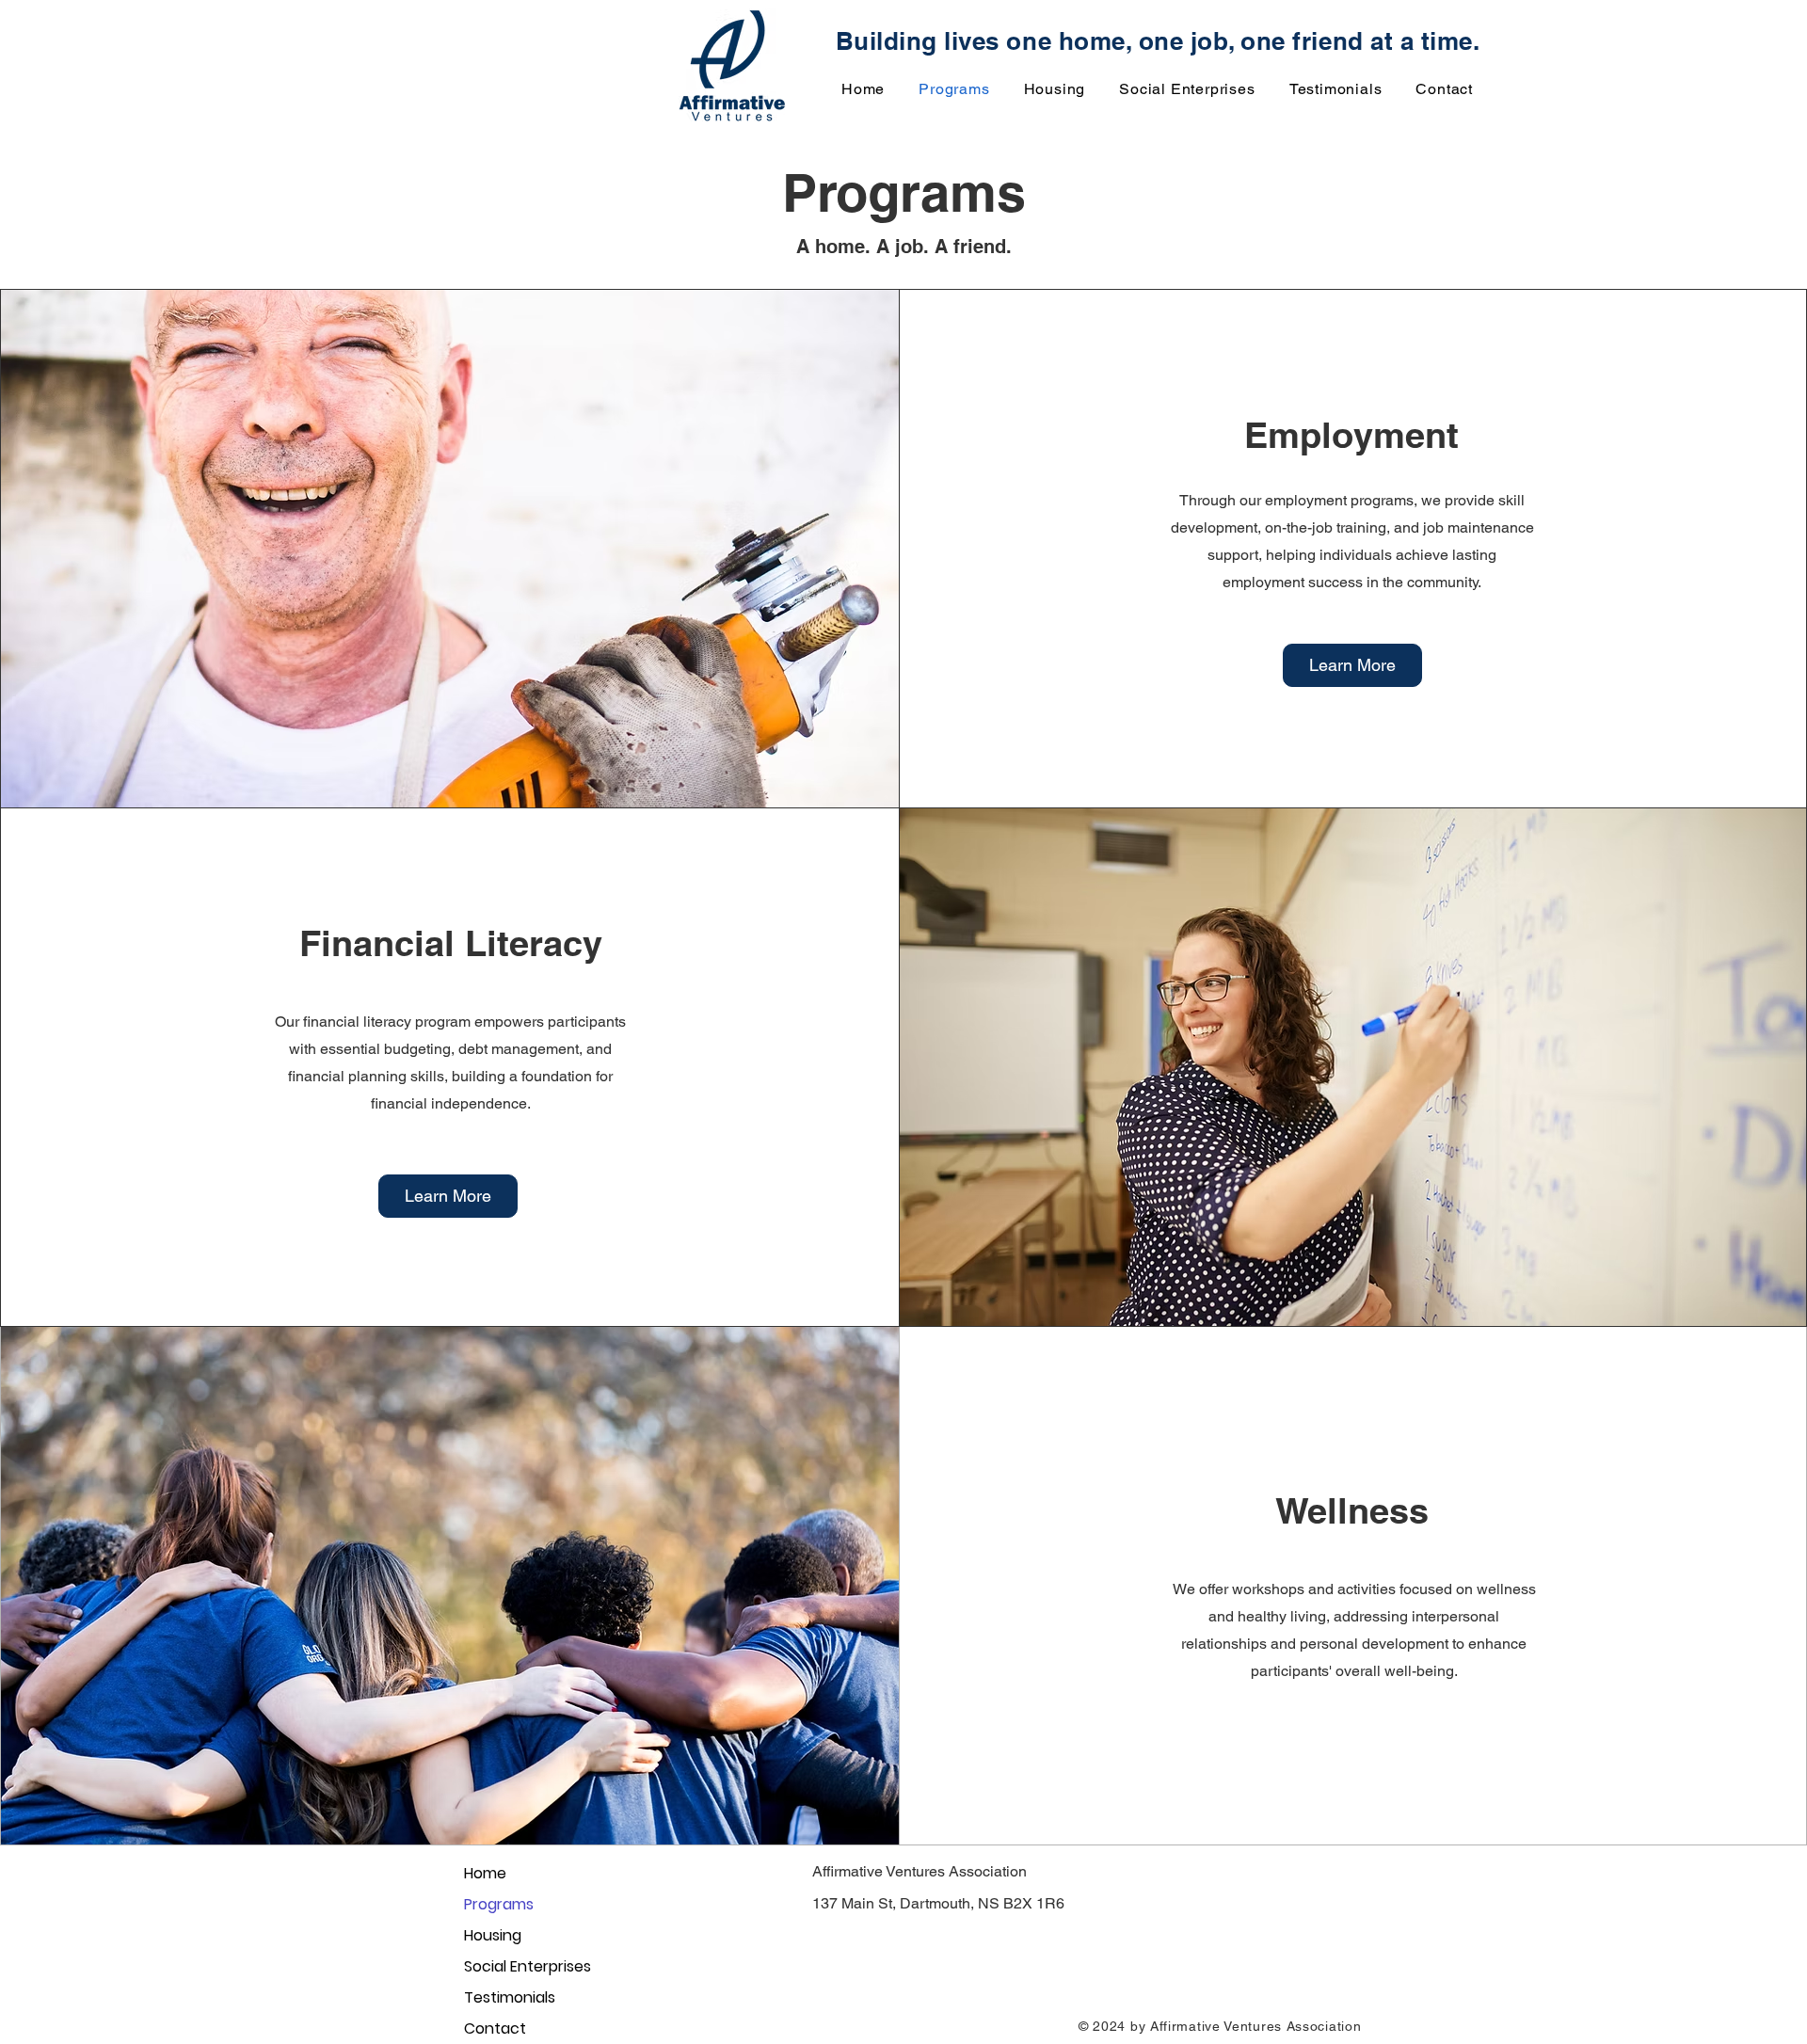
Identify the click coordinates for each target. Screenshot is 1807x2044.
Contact (495, 2028)
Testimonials (510, 1997)
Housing (493, 1935)
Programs (499, 1904)
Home (485, 1873)
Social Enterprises (528, 1966)
